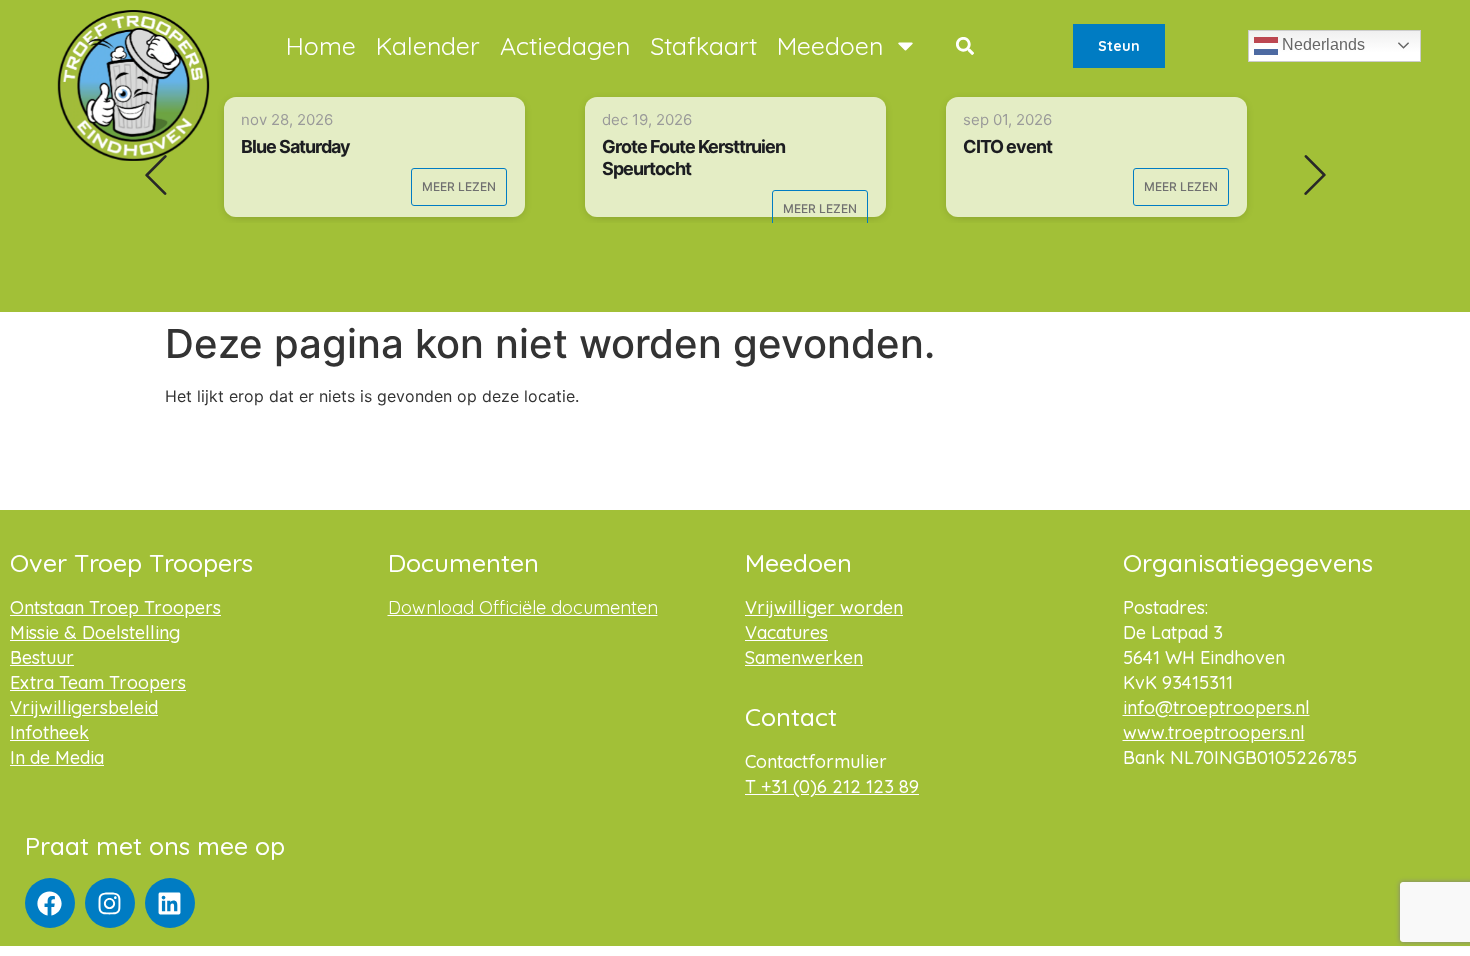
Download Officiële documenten (523, 607)
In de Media (57, 757)
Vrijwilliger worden (824, 607)
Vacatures (786, 632)
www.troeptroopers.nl (1214, 732)
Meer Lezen (459, 186)
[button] (964, 45)
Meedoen (830, 45)
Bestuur (42, 657)
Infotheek (49, 732)
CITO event (1007, 146)
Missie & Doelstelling (95, 632)
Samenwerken (804, 657)
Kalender (428, 45)
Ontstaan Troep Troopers (115, 607)
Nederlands (1321, 44)
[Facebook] (50, 903)
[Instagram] (110, 903)
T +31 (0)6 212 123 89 (832, 786)
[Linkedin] (170, 903)
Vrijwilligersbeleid (84, 707)
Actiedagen (565, 45)
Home (321, 45)
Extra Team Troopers (98, 682)
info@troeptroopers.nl (1216, 707)
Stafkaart (703, 45)
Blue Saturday (295, 146)
